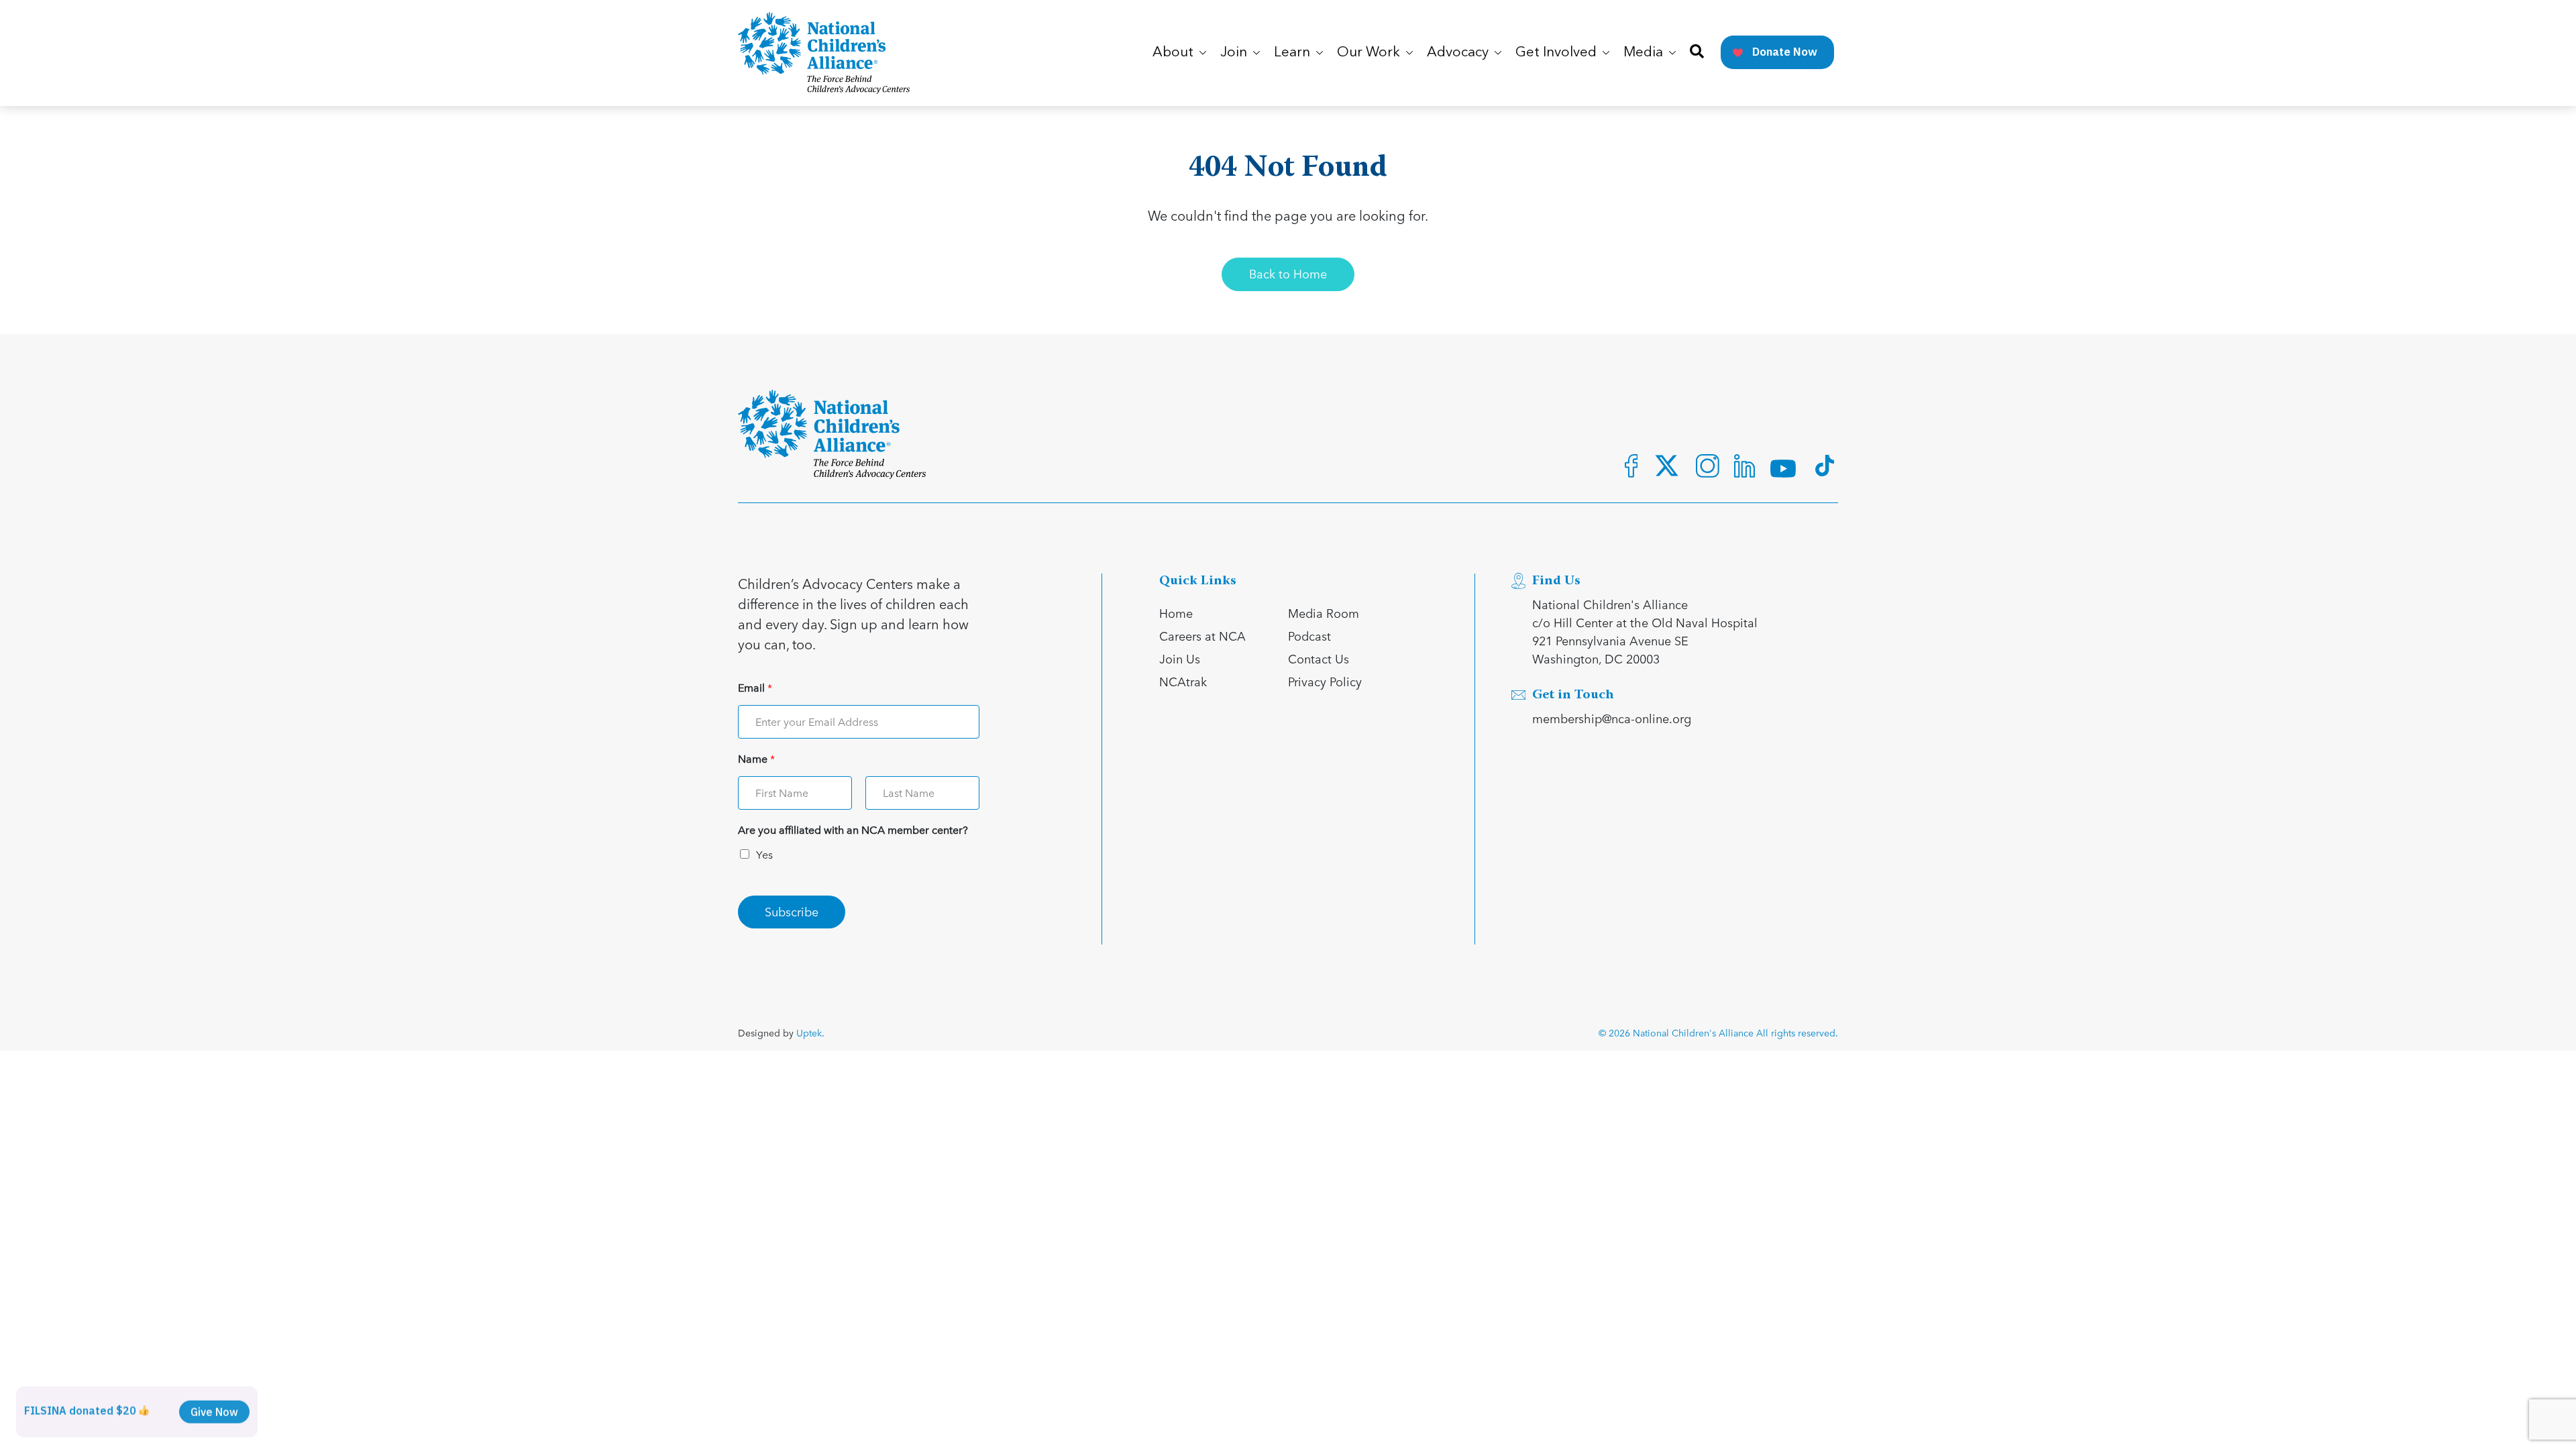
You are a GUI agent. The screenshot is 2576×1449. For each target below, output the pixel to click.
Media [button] (1645, 53)
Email (755, 688)
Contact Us (1319, 658)
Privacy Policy (1325, 681)
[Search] (1697, 53)
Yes (764, 854)
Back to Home (1288, 273)
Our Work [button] (1370, 53)
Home (1176, 613)
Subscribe (792, 911)
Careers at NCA (1202, 636)
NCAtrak (1183, 681)
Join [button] (1235, 53)
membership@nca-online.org (1612, 718)
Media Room (1324, 613)
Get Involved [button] (1558, 53)
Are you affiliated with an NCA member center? (853, 830)
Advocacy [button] (1459, 53)
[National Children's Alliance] (824, 53)
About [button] (1175, 53)
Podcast (1309, 636)
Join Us (1180, 658)
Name (756, 759)
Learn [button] (1294, 53)
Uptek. (810, 1033)
